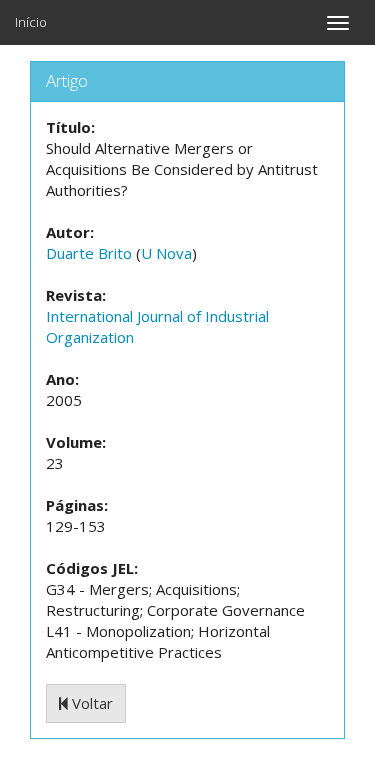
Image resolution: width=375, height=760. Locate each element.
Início (31, 22)
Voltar (90, 703)
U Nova (166, 253)
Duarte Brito (89, 253)
